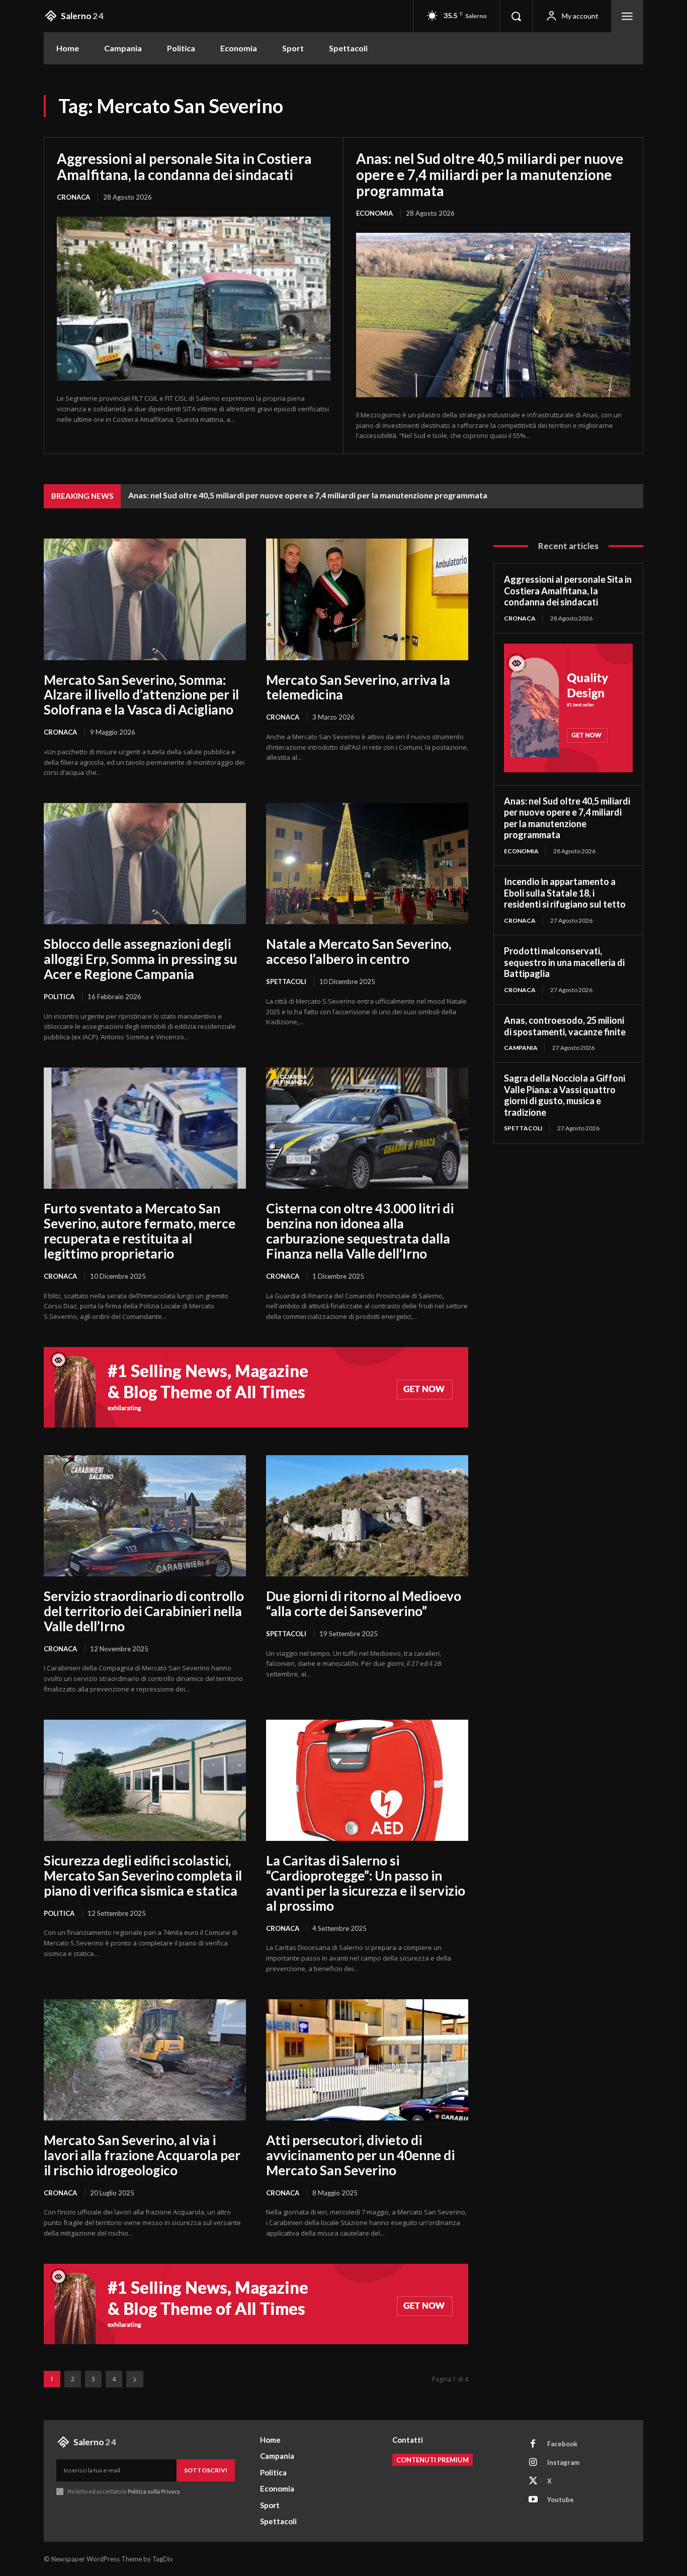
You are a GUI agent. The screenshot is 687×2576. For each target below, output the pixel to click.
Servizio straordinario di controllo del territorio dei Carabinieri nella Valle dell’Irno (144, 1611)
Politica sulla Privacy (153, 2491)
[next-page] (135, 2379)
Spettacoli (286, 982)
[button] (516, 16)
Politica (59, 997)
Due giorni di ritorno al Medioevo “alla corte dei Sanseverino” (364, 1604)
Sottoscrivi (206, 2470)
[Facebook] (533, 2444)
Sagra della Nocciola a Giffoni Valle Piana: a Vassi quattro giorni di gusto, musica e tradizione (565, 1095)
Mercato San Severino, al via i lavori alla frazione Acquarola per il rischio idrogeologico (142, 2155)
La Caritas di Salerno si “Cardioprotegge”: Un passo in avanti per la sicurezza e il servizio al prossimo (366, 1883)
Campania (521, 1048)
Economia (374, 213)
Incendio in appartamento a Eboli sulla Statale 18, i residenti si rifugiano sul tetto (565, 893)
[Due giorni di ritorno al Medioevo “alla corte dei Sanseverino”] (367, 1516)
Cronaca (73, 197)
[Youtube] (533, 2500)
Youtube (561, 2500)
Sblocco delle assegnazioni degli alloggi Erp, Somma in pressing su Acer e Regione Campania (141, 959)
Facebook (562, 2444)
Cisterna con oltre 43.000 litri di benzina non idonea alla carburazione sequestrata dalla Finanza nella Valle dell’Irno (360, 1231)
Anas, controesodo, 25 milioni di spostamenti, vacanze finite (565, 1026)
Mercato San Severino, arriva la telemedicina (358, 687)
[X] (533, 2481)
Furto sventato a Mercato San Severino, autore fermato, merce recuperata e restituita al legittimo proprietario (140, 1231)
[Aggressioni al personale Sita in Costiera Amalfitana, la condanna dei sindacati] (194, 299)
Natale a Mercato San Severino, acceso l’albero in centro (359, 951)
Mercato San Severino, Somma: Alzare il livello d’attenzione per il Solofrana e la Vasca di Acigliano (141, 695)
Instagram (563, 2462)
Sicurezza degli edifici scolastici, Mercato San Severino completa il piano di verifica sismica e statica (143, 1876)
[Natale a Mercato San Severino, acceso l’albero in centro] (367, 864)
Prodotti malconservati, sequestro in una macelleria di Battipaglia (564, 962)
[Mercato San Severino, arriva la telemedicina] (367, 599)
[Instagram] (533, 2463)
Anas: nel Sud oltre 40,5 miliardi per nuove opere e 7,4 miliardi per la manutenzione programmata (490, 174)
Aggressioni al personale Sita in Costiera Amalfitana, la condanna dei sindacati (184, 166)
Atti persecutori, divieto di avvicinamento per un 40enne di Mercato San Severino (360, 2155)
